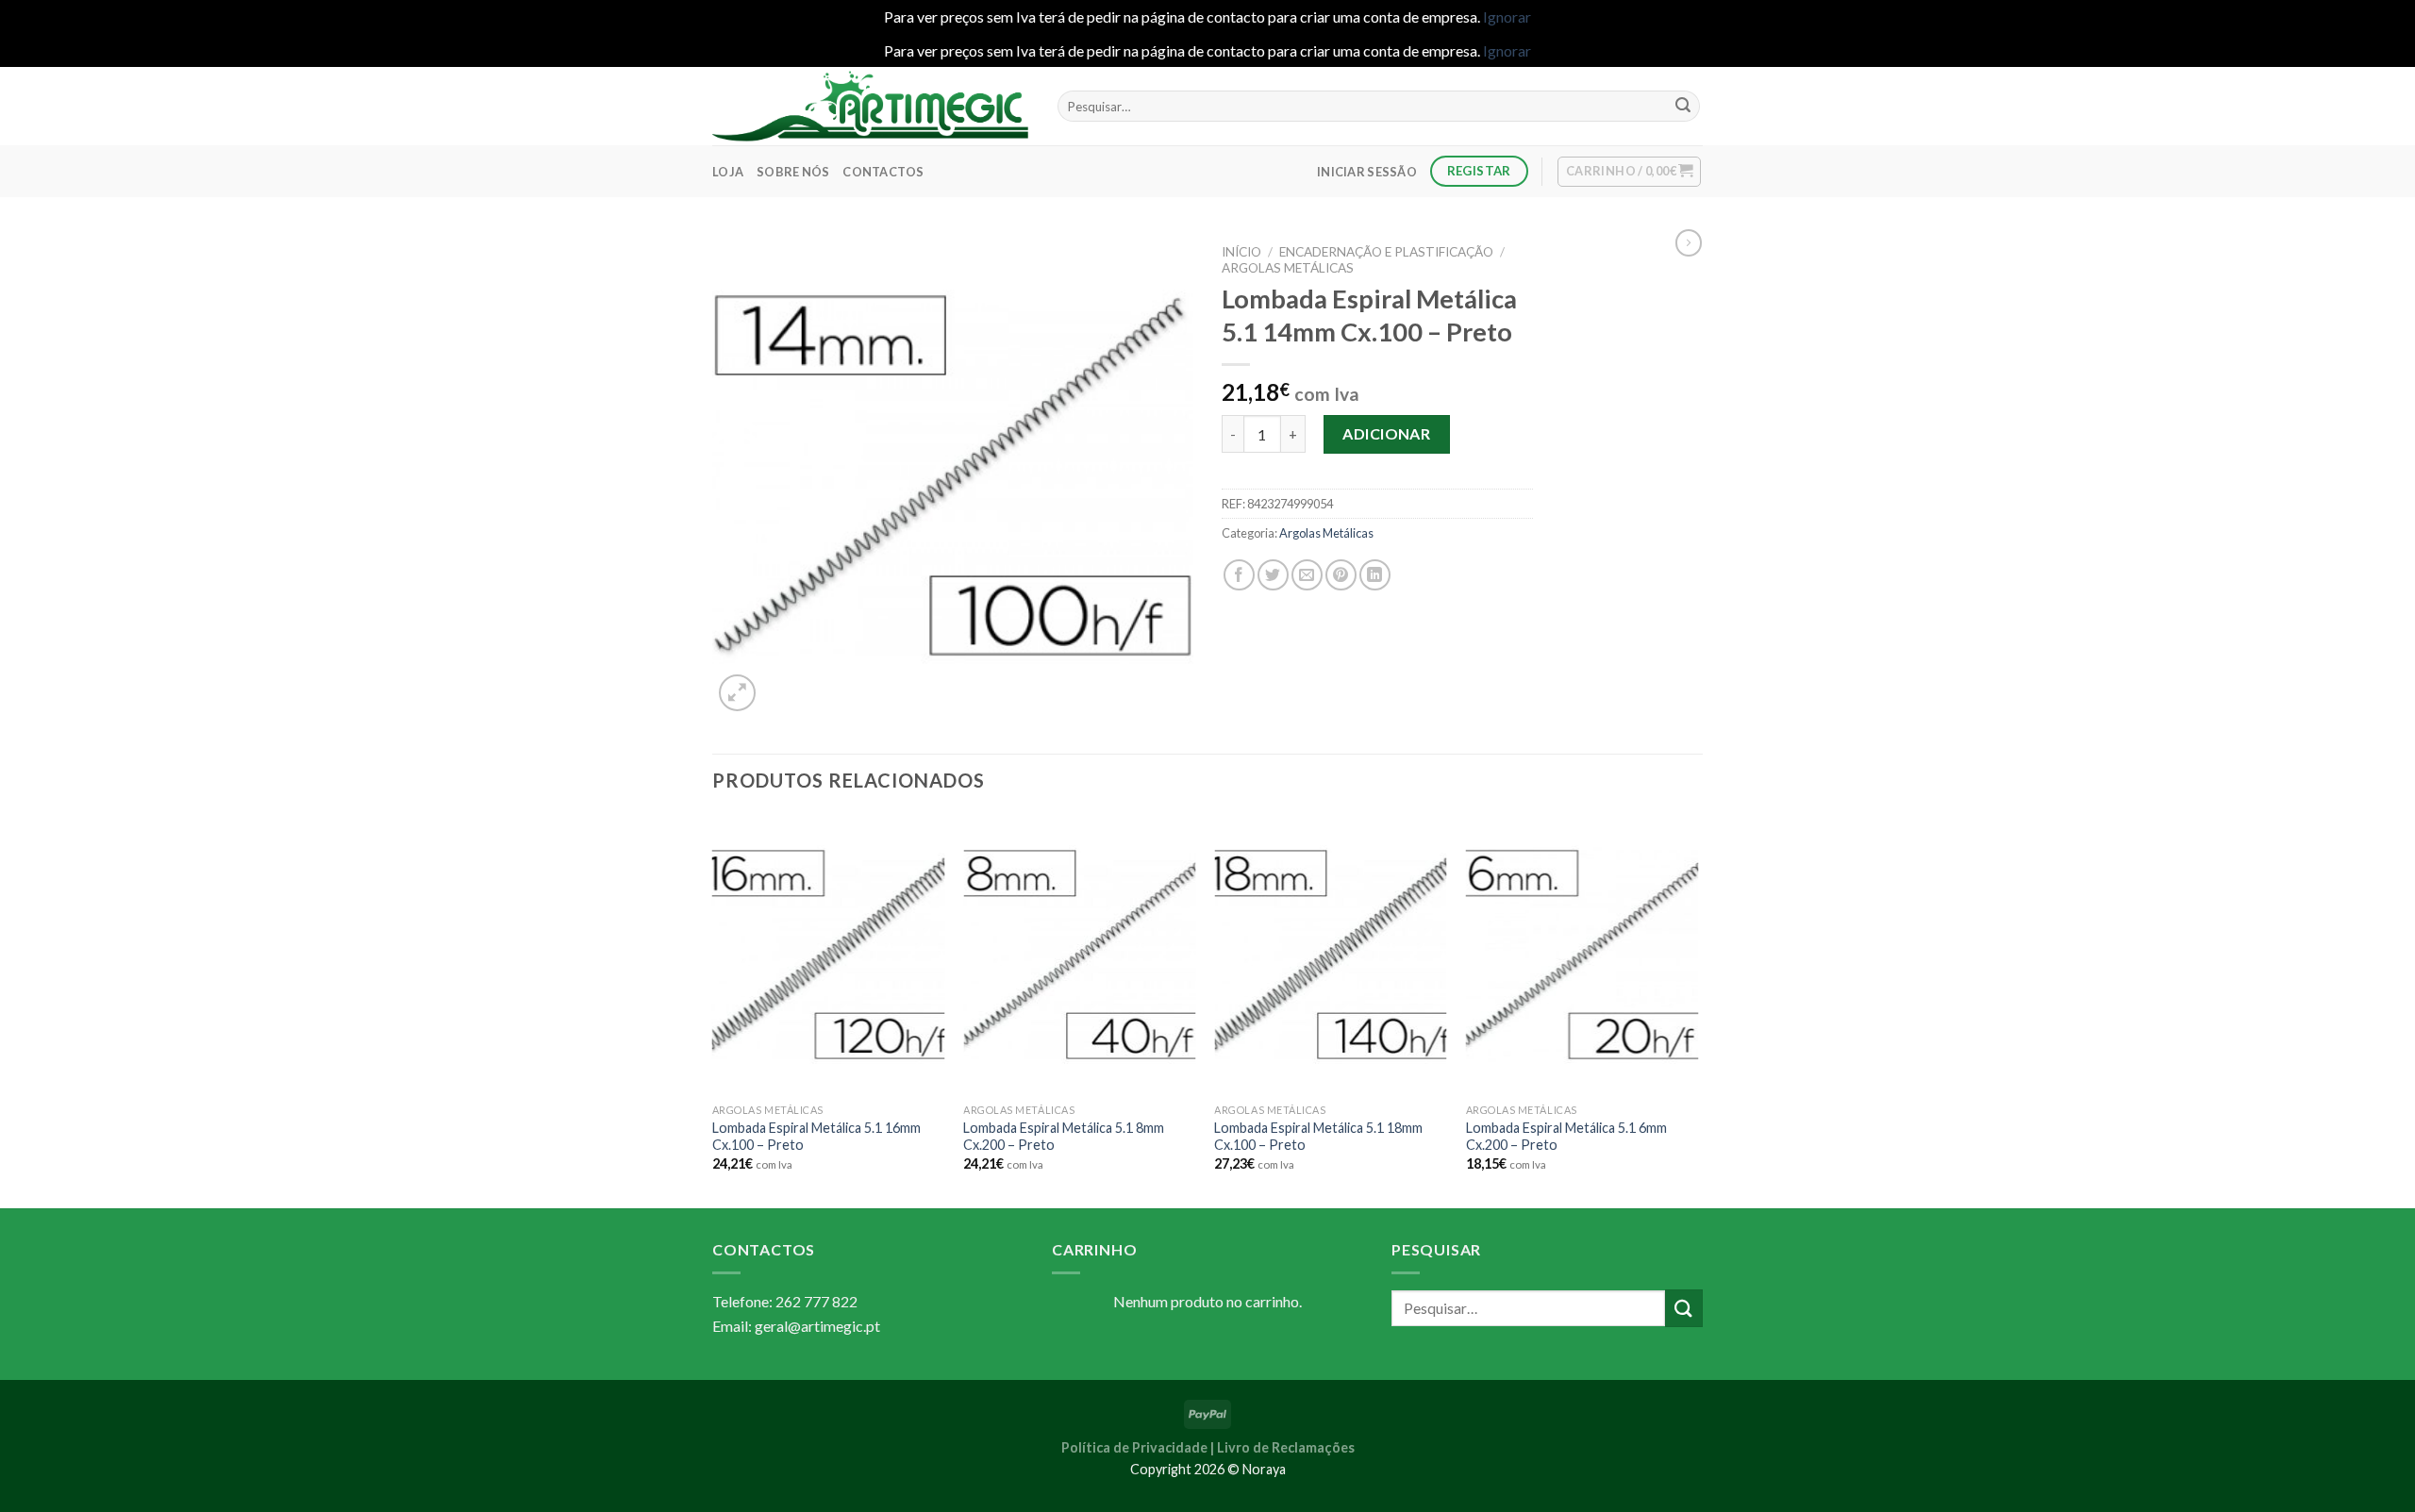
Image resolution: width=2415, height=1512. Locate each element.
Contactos (883, 172)
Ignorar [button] (1507, 17)
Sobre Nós (793, 172)
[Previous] (713, 1010)
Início (1241, 252)
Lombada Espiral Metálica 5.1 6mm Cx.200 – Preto (1566, 1137)
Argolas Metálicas (1288, 268)
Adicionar (1386, 433)
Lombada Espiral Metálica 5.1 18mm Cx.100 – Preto (1318, 1137)
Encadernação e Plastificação (1386, 252)
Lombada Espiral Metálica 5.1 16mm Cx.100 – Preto (816, 1137)
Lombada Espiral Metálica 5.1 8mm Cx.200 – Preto (1064, 1137)
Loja (728, 172)
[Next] (1697, 1010)
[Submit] (1683, 107)
